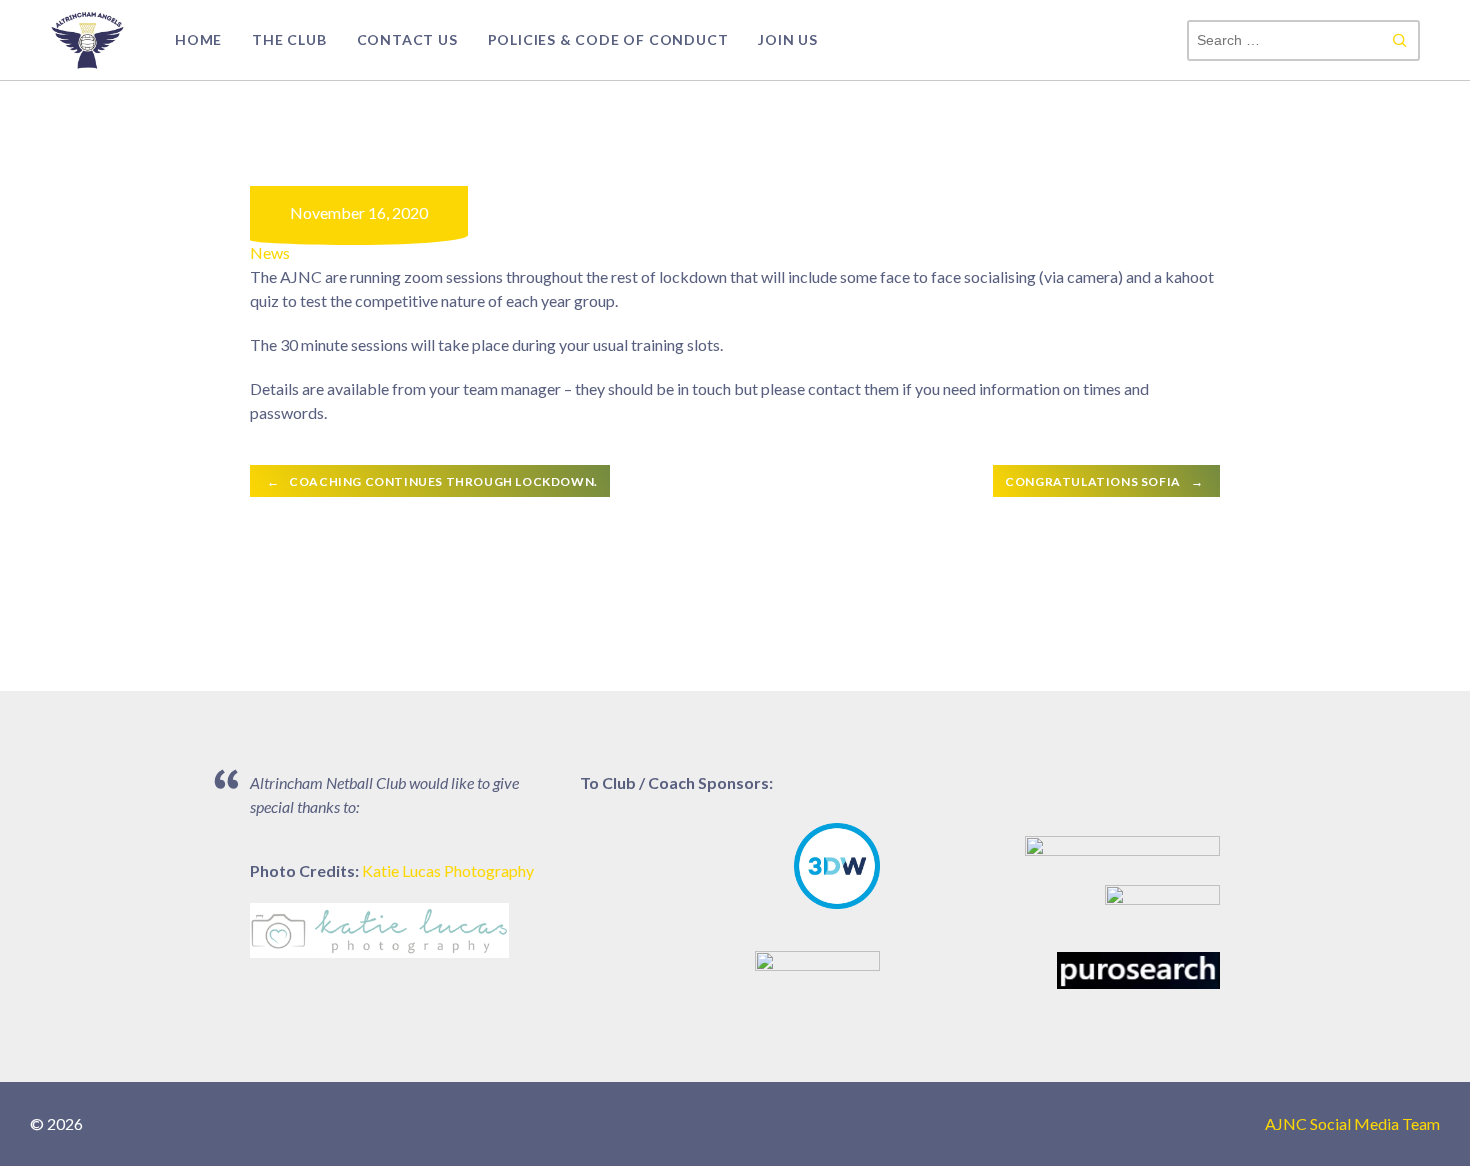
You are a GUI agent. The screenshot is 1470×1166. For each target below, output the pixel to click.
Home (198, 39)
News (270, 252)
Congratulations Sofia (1104, 481)
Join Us (788, 39)
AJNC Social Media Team (1352, 1123)
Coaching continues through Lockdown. (432, 481)
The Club (289, 39)
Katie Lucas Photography (448, 870)
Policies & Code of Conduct (608, 39)
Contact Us (407, 39)
